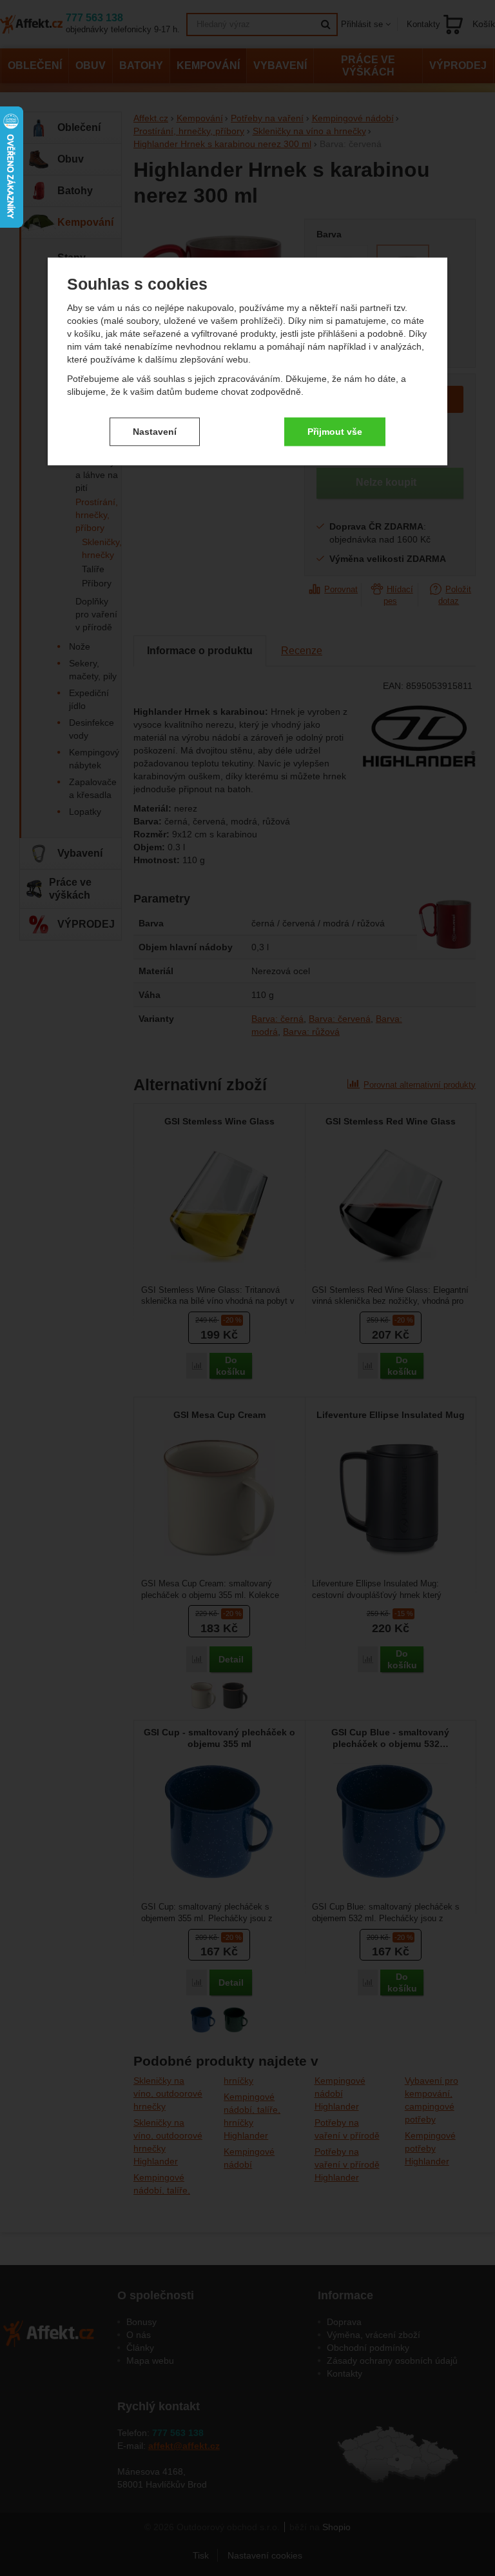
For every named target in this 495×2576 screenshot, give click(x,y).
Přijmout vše (335, 432)
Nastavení (155, 432)
